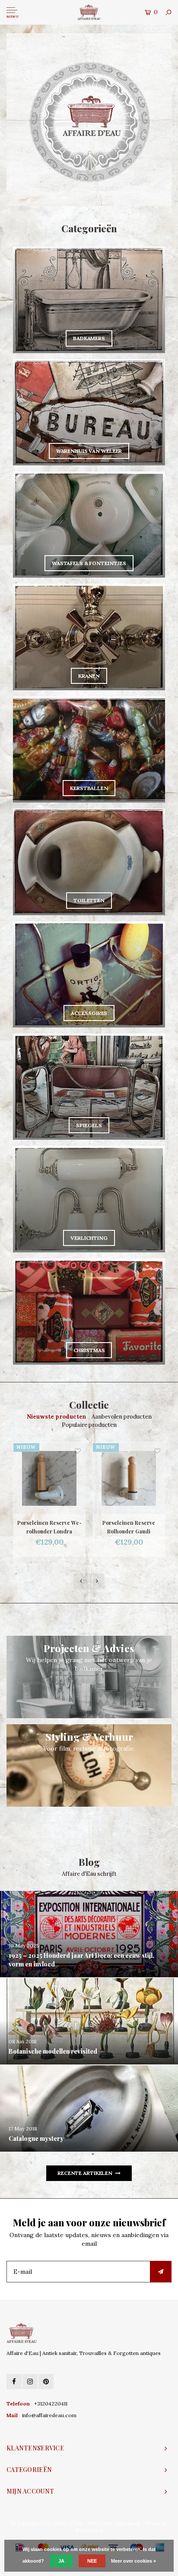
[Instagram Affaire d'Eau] (30, 2382)
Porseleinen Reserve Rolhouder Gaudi (49, 1527)
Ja (61, 2561)
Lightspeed (127, 2523)
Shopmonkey (89, 2530)
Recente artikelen (85, 2173)
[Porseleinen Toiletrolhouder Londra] (129, 1478)
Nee (92, 2561)
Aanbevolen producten (122, 1417)
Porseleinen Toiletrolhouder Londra (129, 1527)
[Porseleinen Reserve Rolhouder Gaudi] (49, 1478)
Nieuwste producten (56, 1417)
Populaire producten (89, 1425)
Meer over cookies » (133, 2561)
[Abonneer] (161, 2272)
